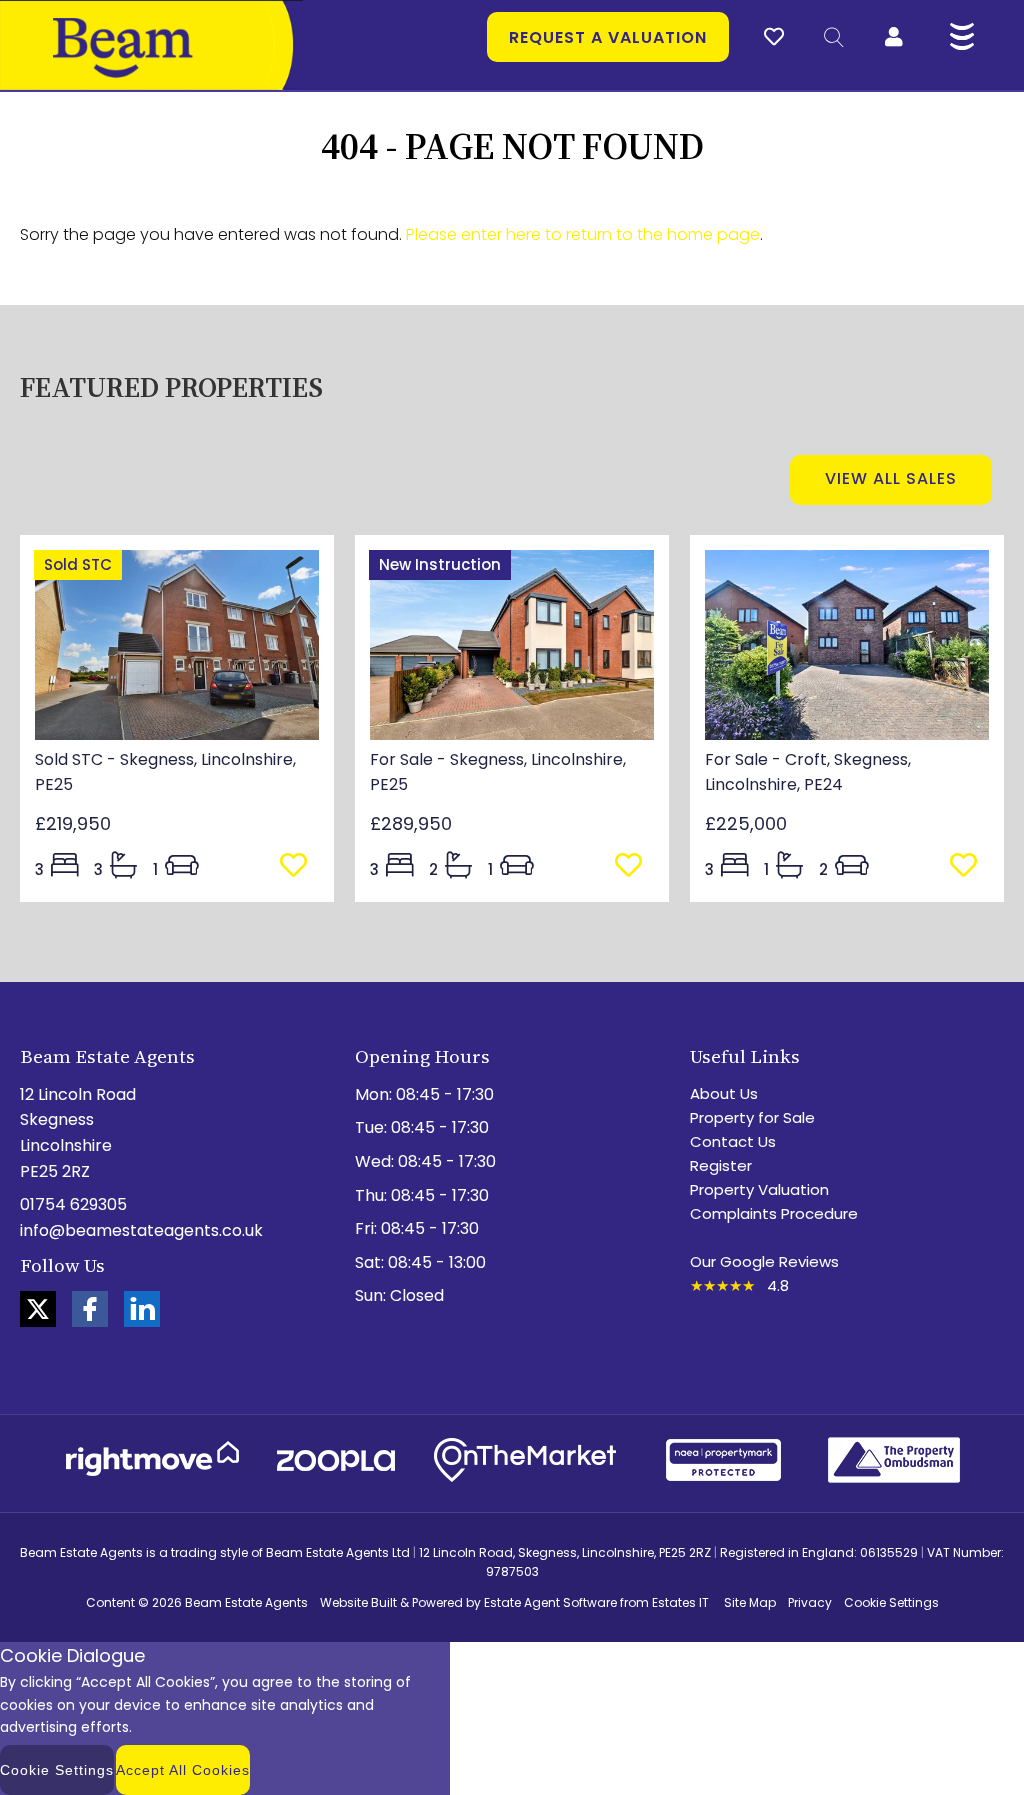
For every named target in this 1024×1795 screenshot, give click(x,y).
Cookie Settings (891, 1602)
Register (721, 1165)
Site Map (750, 1602)
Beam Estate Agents (246, 1602)
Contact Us (733, 1141)
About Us (724, 1093)
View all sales (891, 478)
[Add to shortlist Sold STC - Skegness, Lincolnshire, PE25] (299, 866)
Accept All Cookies (183, 1770)
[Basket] (774, 34)
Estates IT (680, 1602)
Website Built (358, 1602)
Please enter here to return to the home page (583, 234)
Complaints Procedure (774, 1213)
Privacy (810, 1602)
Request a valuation (608, 37)
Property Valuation (759, 1189)
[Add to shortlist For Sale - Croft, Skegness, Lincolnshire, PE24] (969, 866)
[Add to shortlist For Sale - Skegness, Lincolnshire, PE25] (634, 866)
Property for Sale (752, 1117)
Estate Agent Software (550, 1602)
